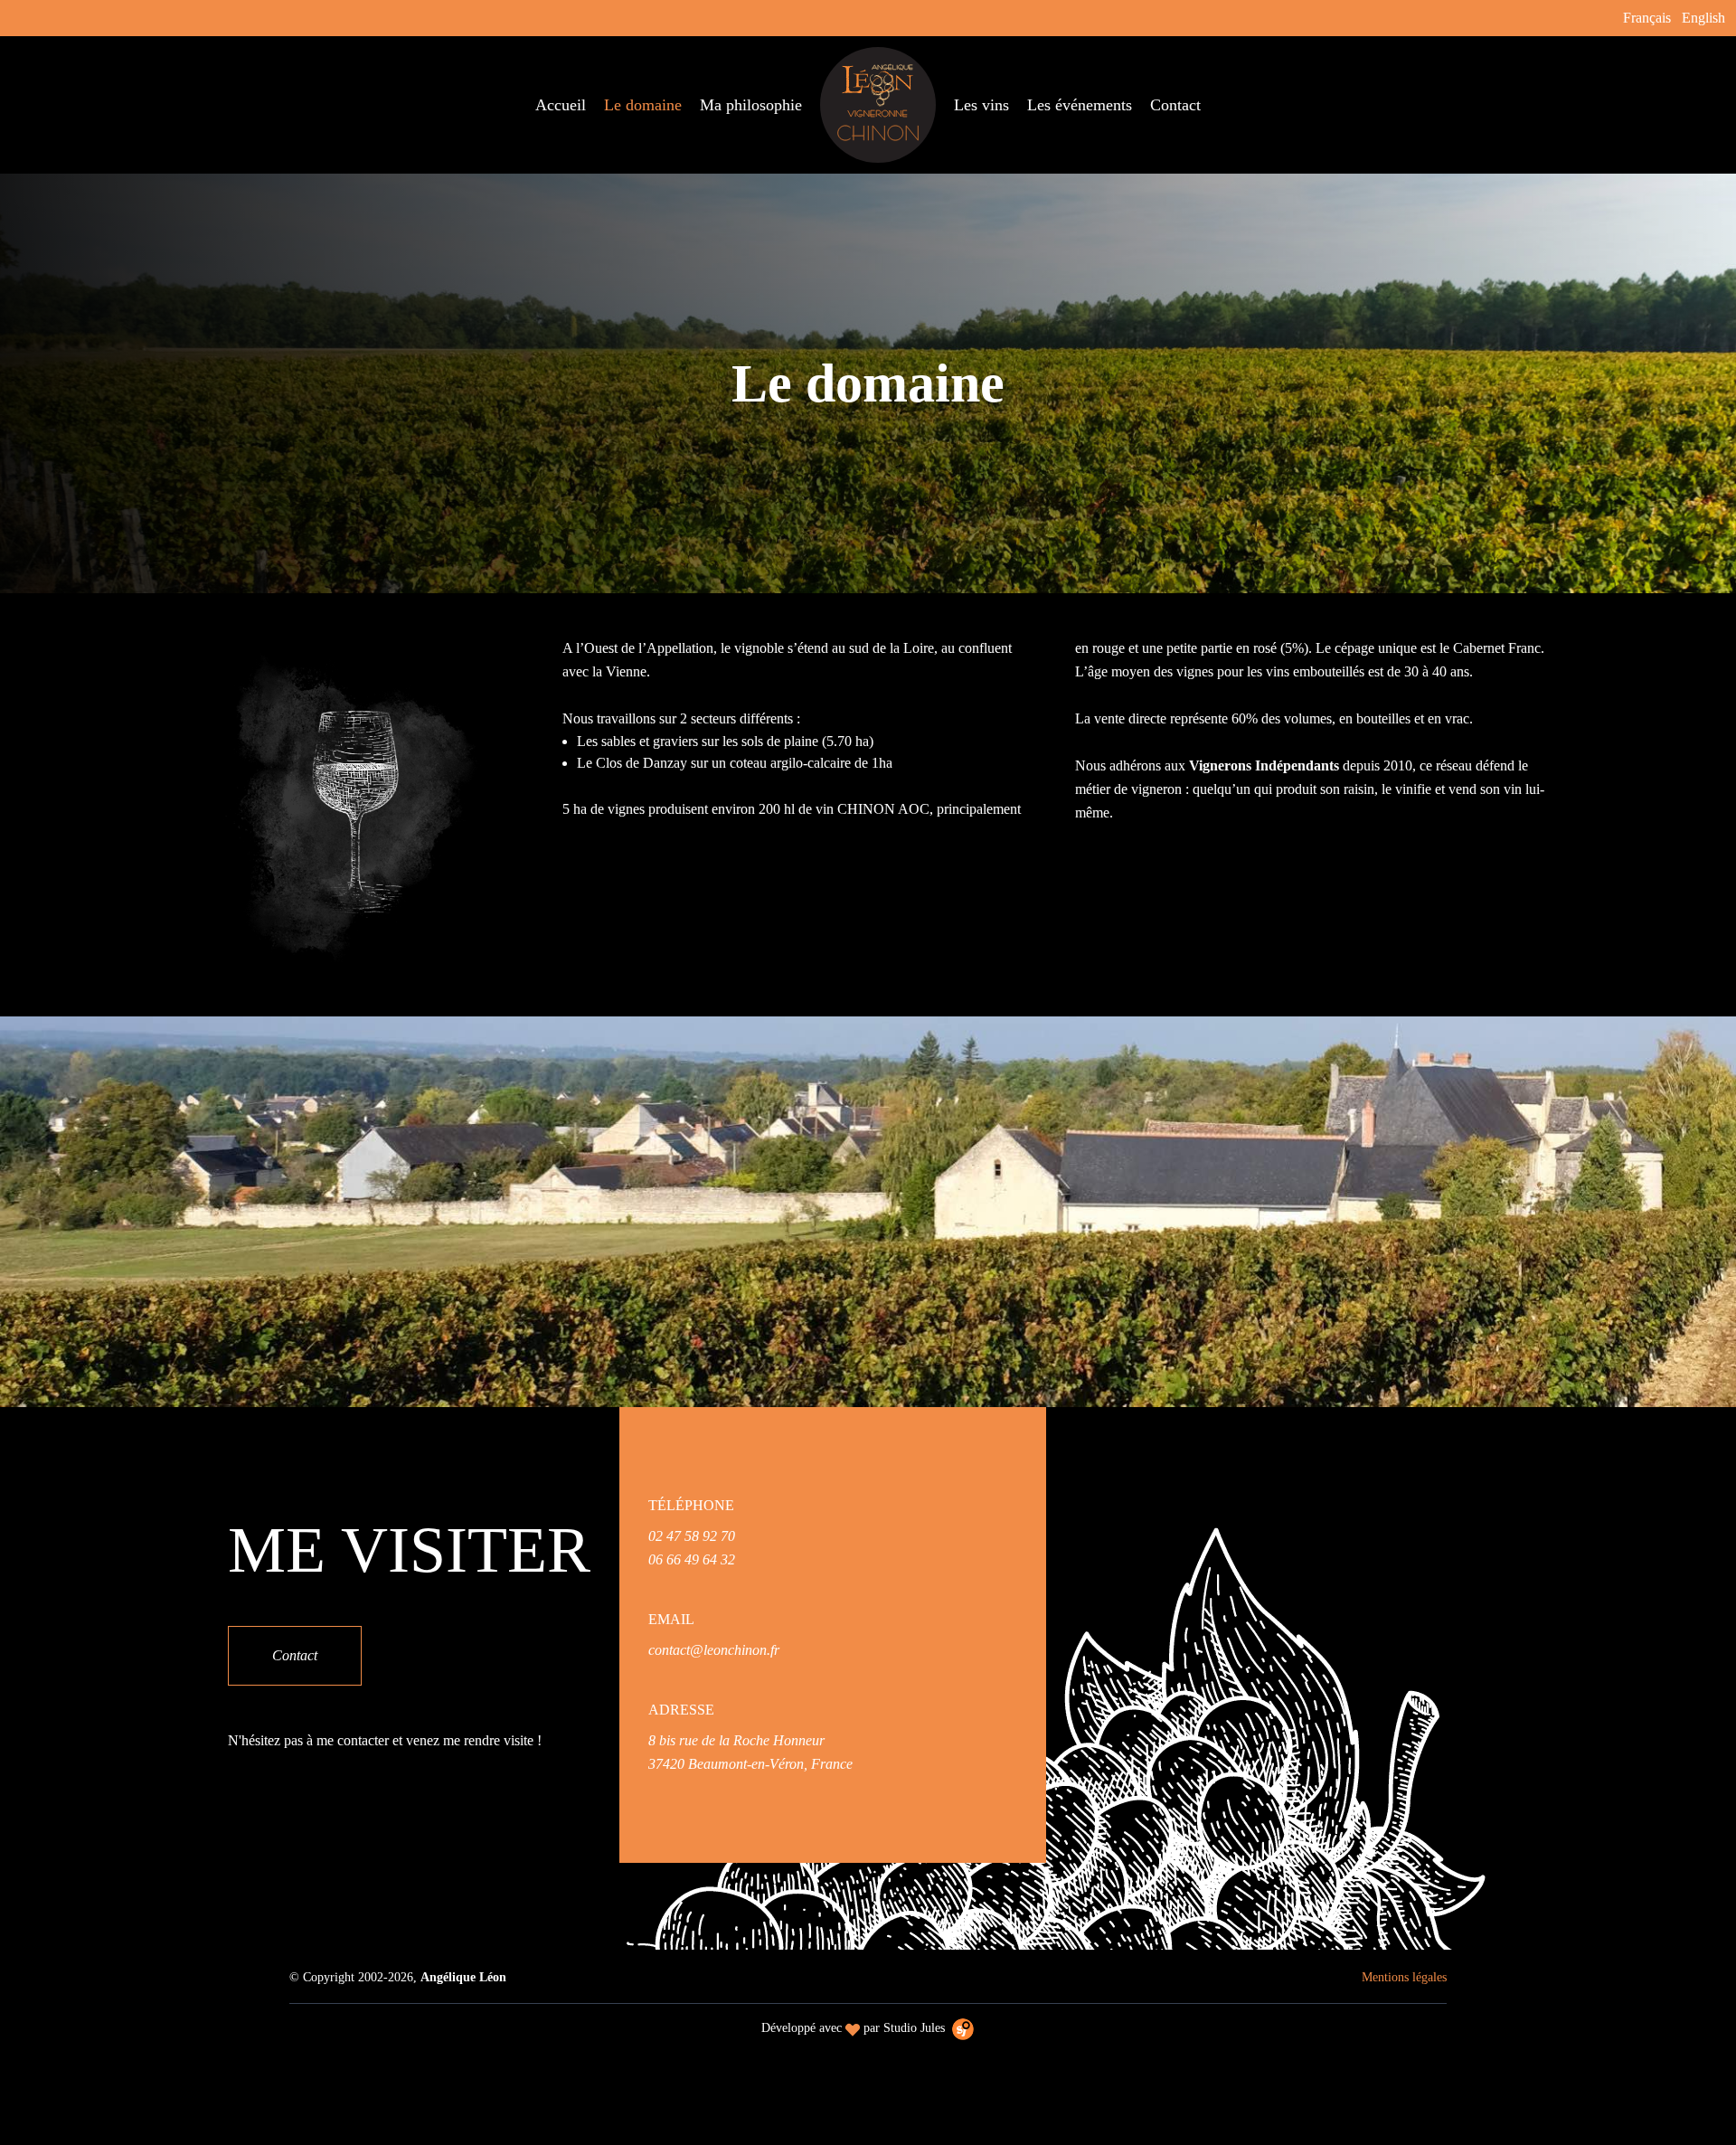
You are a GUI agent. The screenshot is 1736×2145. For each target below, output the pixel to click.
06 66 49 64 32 (692, 1559)
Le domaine (643, 105)
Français (1647, 18)
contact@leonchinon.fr (714, 1650)
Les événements (1080, 105)
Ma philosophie (751, 105)
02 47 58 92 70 (692, 1536)
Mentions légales (1404, 1977)
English (1703, 18)
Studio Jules (914, 2028)
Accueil (561, 105)
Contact (1175, 105)
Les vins (981, 105)
